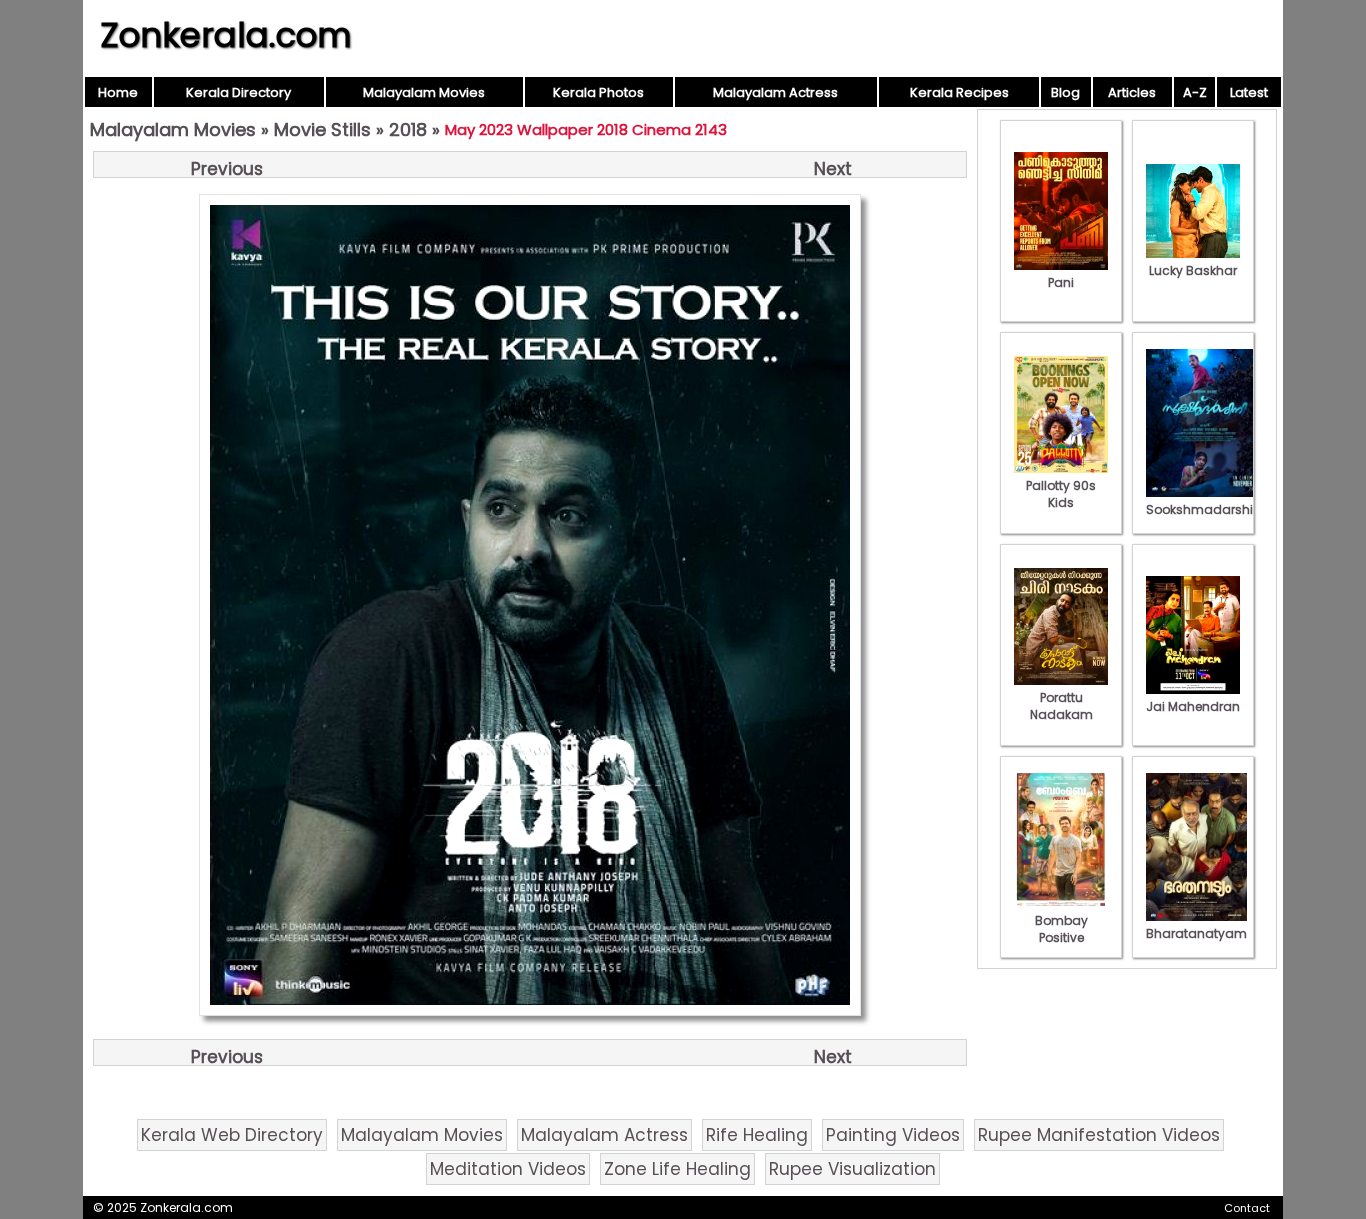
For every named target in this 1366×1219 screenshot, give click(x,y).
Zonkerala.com (226, 35)
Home (118, 92)
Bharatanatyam (1196, 933)
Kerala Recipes (959, 92)
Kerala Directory (238, 92)
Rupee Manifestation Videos (1099, 1135)
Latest (1249, 92)
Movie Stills (322, 129)
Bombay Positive (1061, 929)
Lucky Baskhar (1193, 270)
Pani (1061, 282)
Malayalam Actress (775, 92)
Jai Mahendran (1193, 706)
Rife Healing (757, 1135)
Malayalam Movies (424, 92)
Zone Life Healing (677, 1169)
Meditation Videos (508, 1169)
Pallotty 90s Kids (1061, 494)
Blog (1065, 92)
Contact (1247, 1208)
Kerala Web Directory (232, 1135)
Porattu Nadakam (1061, 706)
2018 (408, 129)
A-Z (1195, 92)
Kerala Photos (598, 92)
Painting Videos (893, 1135)
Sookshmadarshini (1205, 509)
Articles (1132, 92)
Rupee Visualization (852, 1169)
